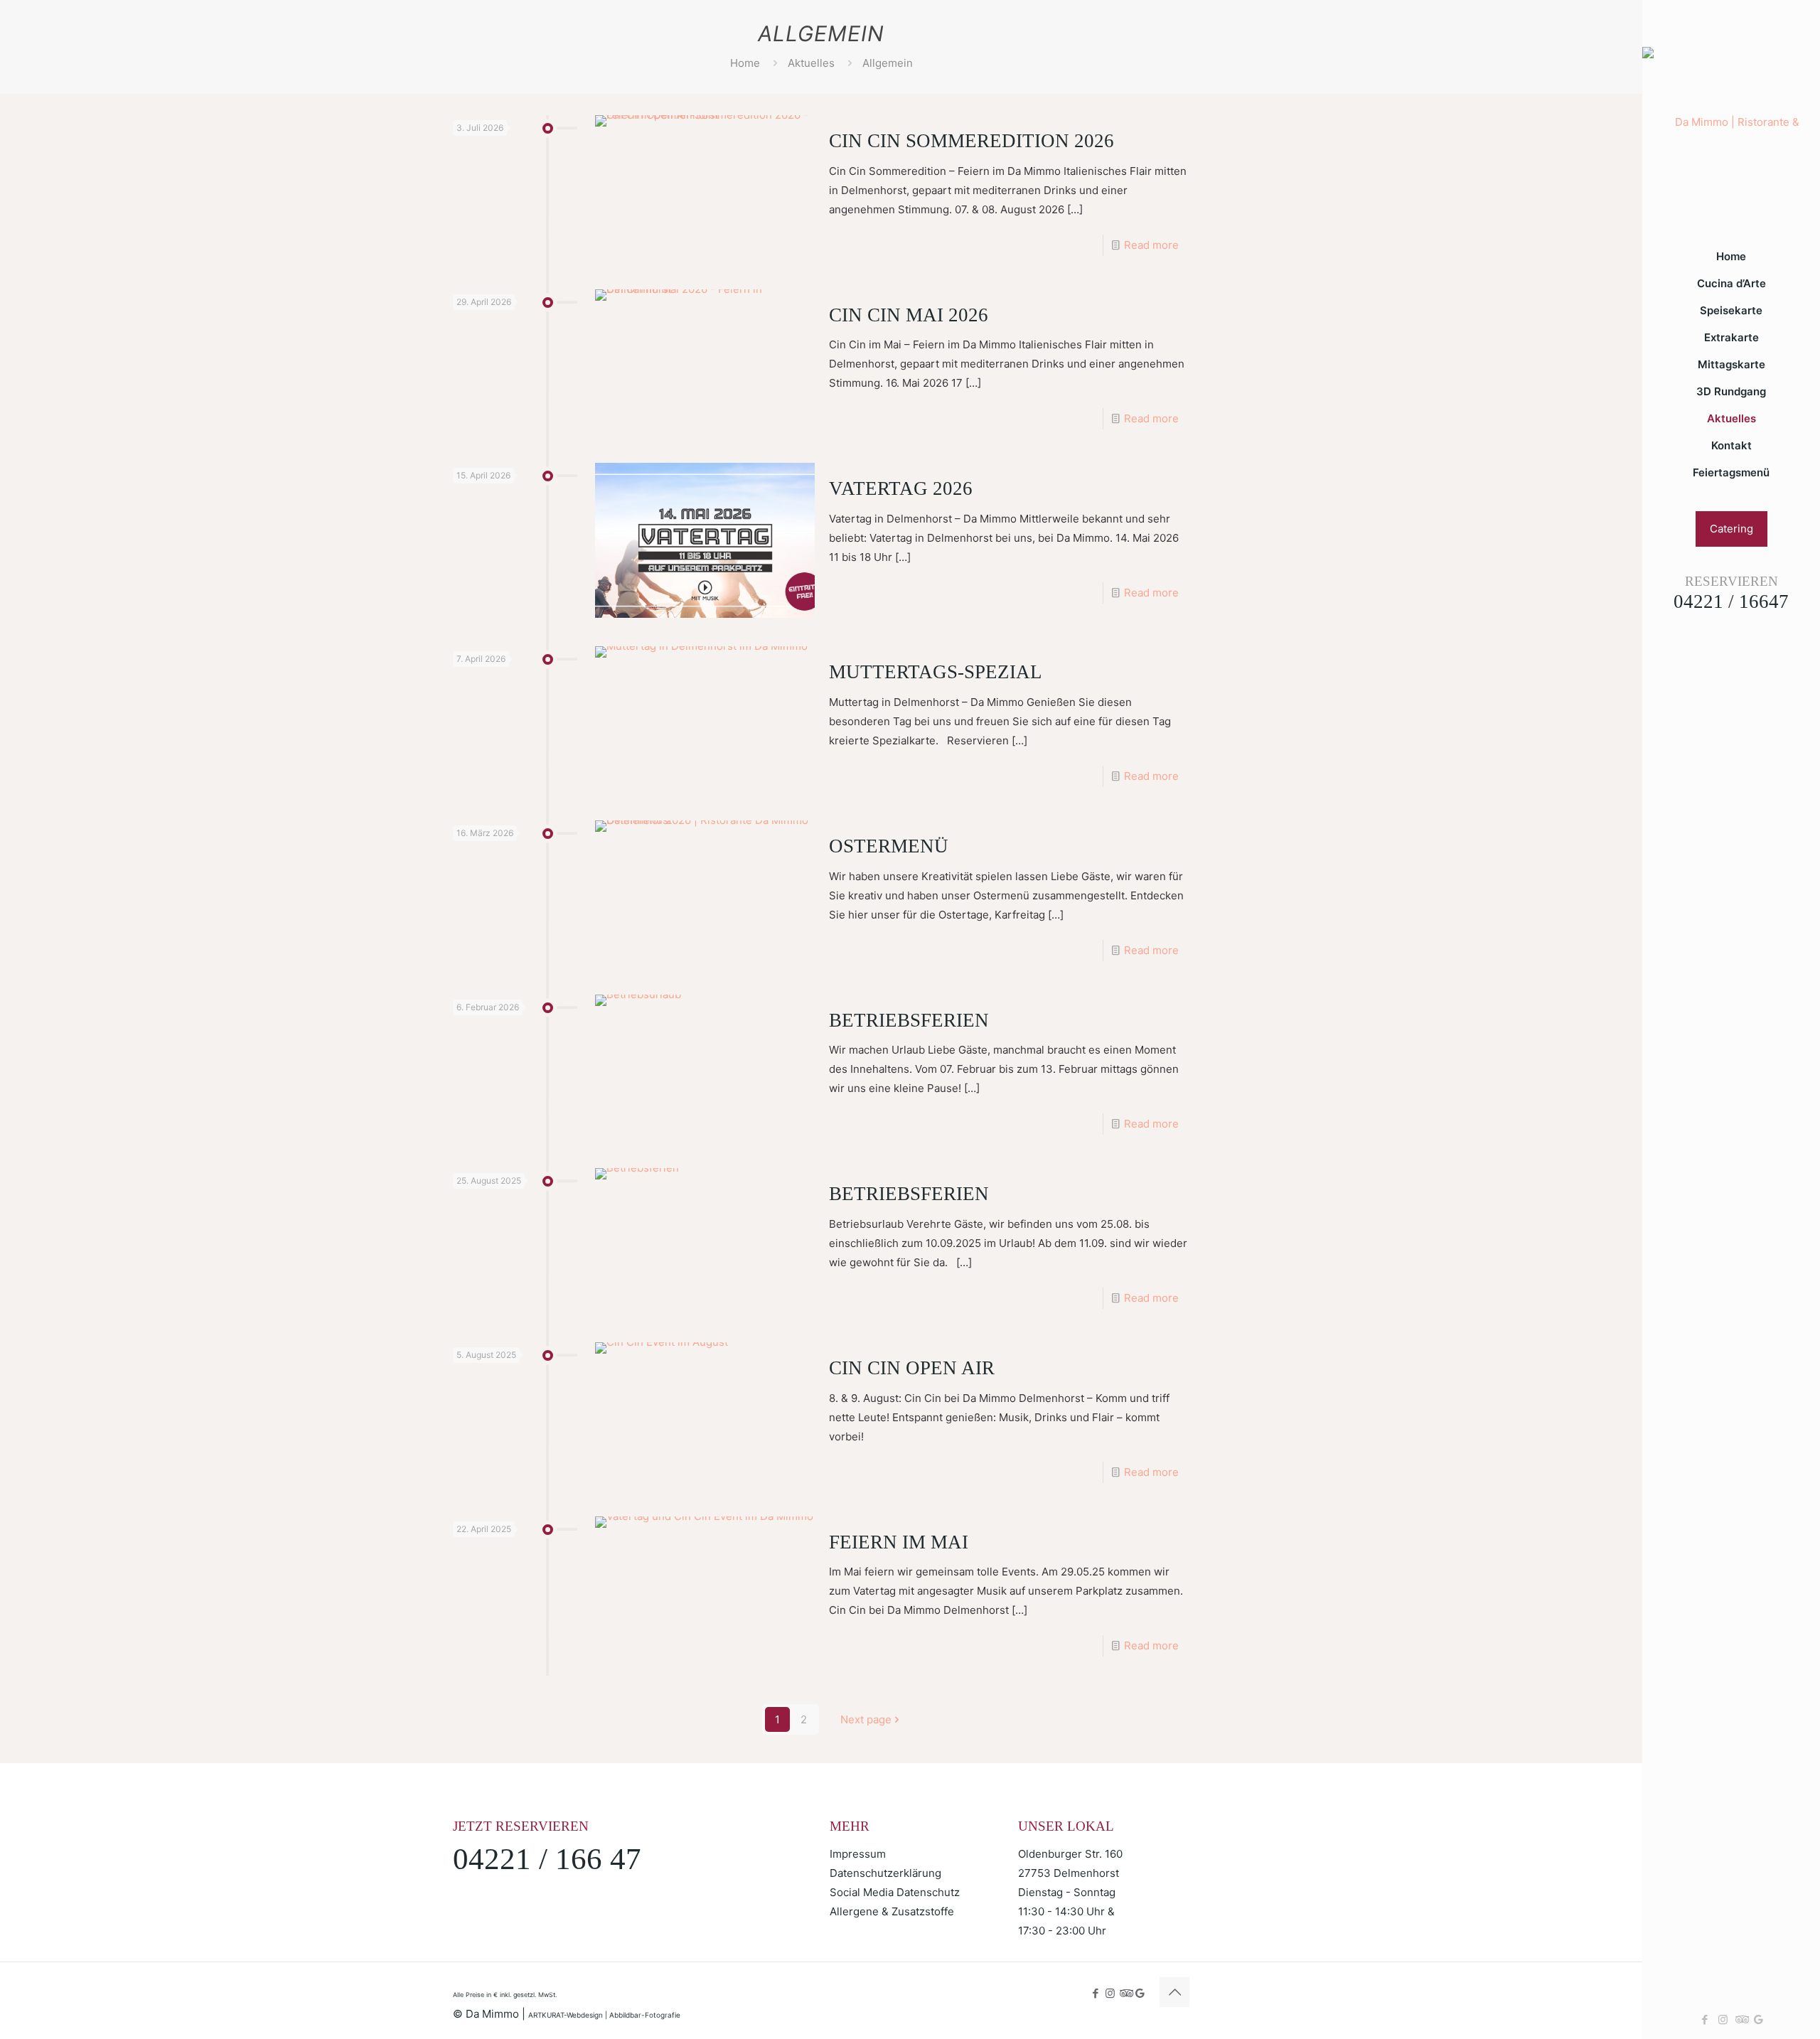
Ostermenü (889, 846)
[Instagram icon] (1723, 2019)
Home (745, 63)
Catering (1731, 529)
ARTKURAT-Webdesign (566, 2015)
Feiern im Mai (899, 1542)
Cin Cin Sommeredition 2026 (971, 141)
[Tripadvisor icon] (1741, 2019)
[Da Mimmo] (1731, 122)
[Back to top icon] (1174, 1992)
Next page (866, 1719)
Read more (1151, 245)
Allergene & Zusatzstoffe (892, 1911)
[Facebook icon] (1705, 2019)
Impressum (858, 1854)
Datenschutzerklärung (885, 1873)
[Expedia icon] (1759, 2019)
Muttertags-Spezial (936, 672)
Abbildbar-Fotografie (645, 2015)
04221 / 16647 (1731, 601)
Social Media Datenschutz (895, 1892)
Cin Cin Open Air (912, 1368)
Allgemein (888, 63)
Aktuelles (811, 63)
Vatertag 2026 (901, 488)
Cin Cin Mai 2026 (909, 315)
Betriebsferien (909, 1020)
